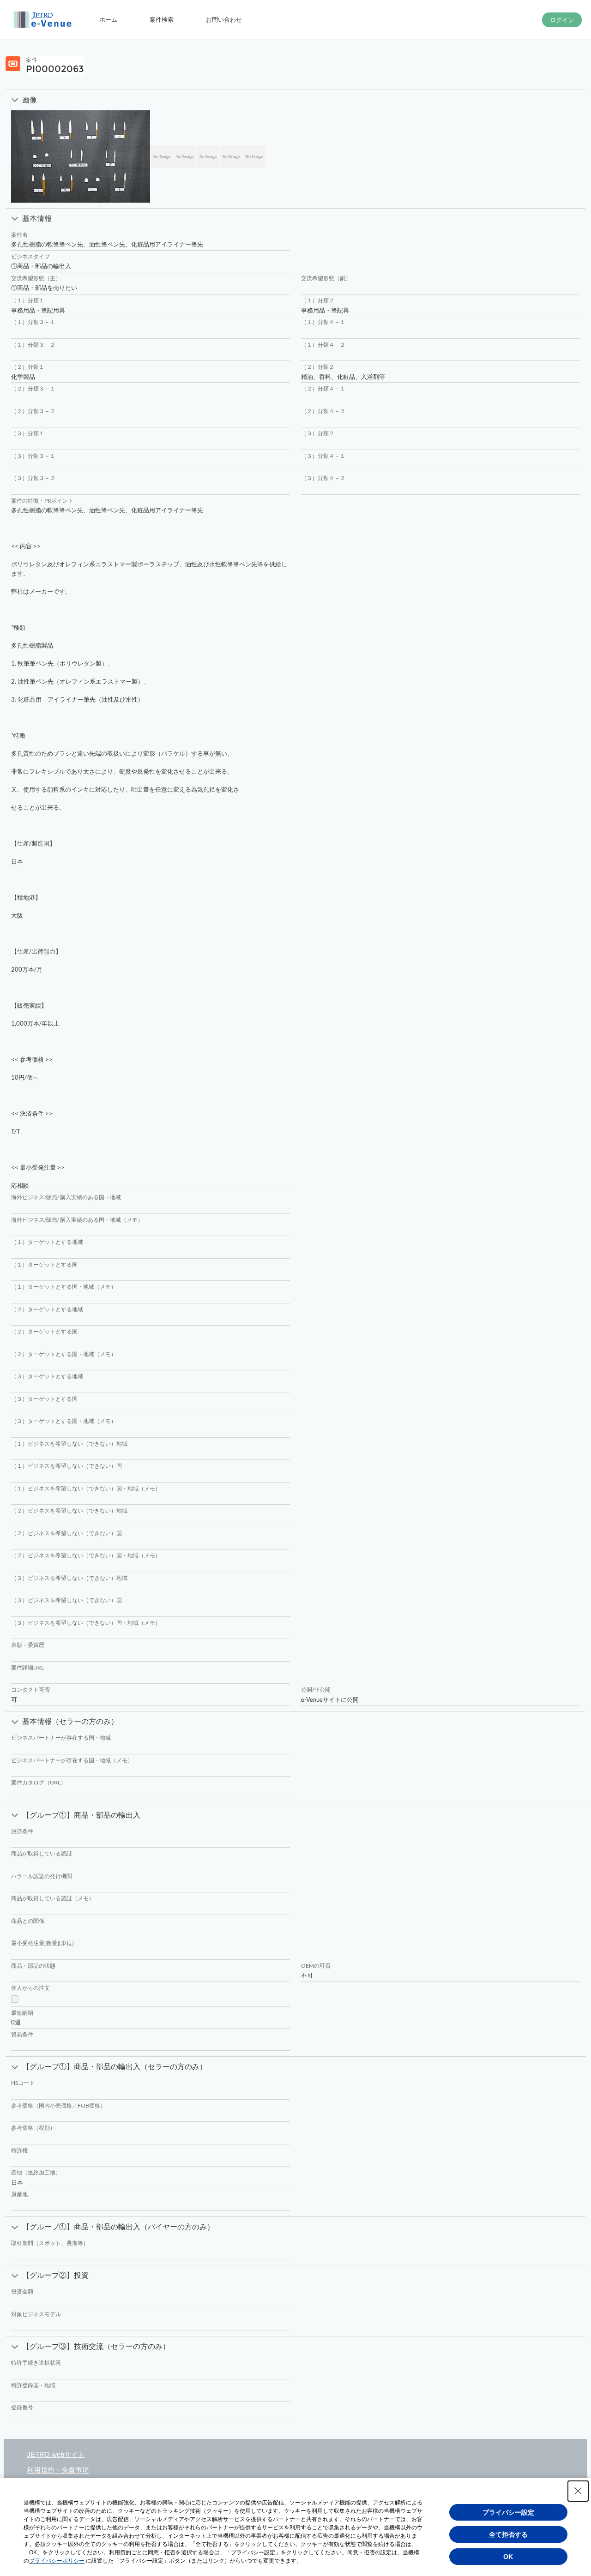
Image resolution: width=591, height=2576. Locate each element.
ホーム (108, 19)
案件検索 (162, 19)
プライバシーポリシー (57, 2561)
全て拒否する (508, 2534)
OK (508, 2557)
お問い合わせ (224, 19)
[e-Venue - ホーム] (44, 20)
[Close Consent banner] (578, 2491)
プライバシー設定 (508, 2512)
